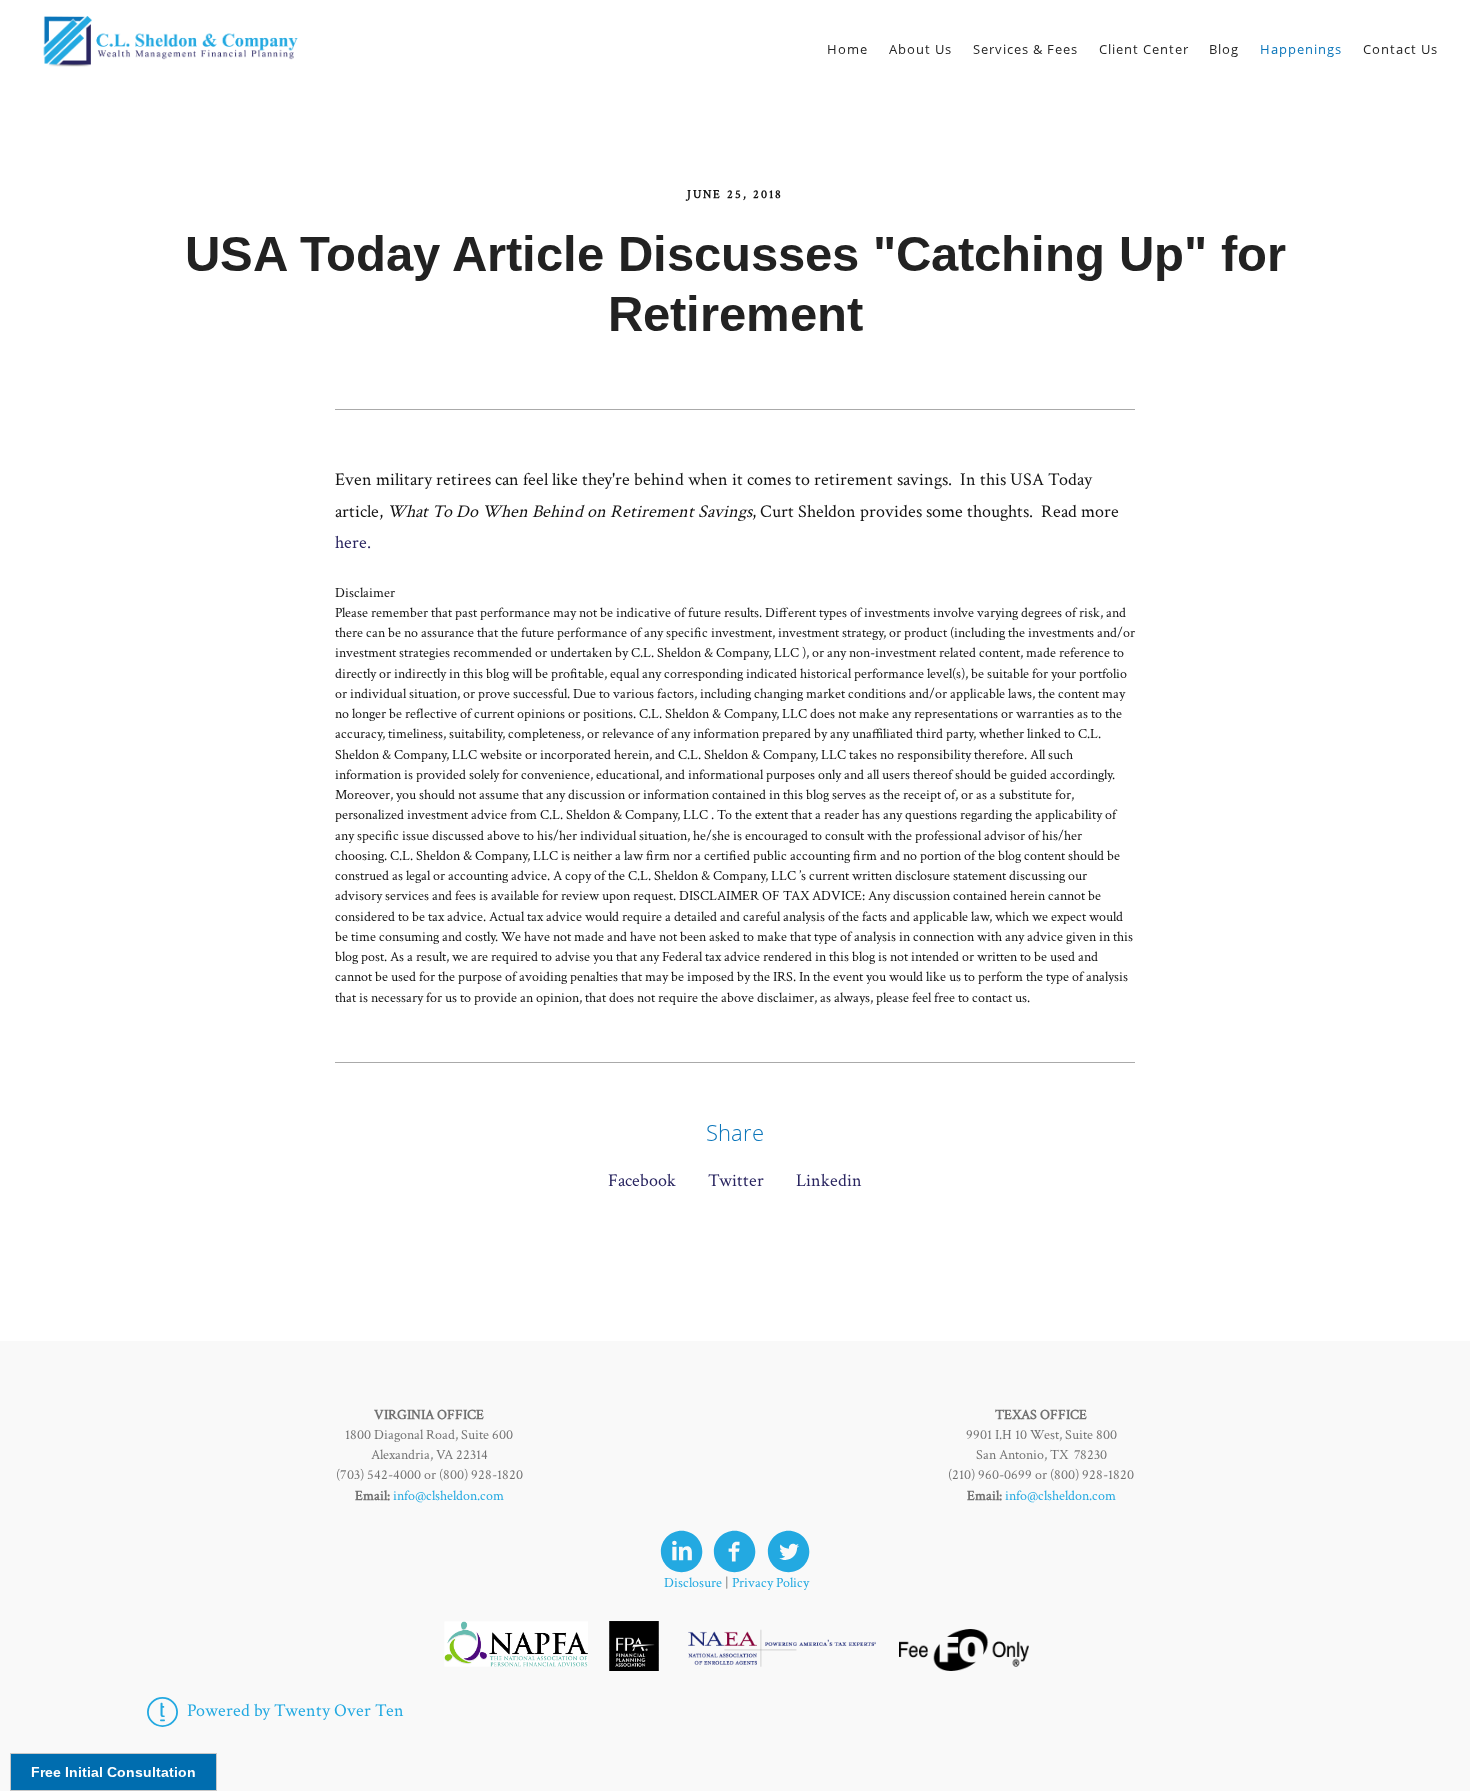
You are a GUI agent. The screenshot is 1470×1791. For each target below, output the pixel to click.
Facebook (642, 1180)
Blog (1224, 49)
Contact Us (1400, 49)
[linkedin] (681, 1551)
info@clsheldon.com (448, 1496)
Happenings (1301, 49)
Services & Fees (1025, 49)
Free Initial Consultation (113, 1772)
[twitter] (788, 1551)
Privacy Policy (770, 1583)
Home (847, 49)
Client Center (1144, 49)
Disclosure (693, 1583)
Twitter (736, 1180)
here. (353, 542)
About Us (920, 49)
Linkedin (829, 1180)
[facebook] (734, 1551)
